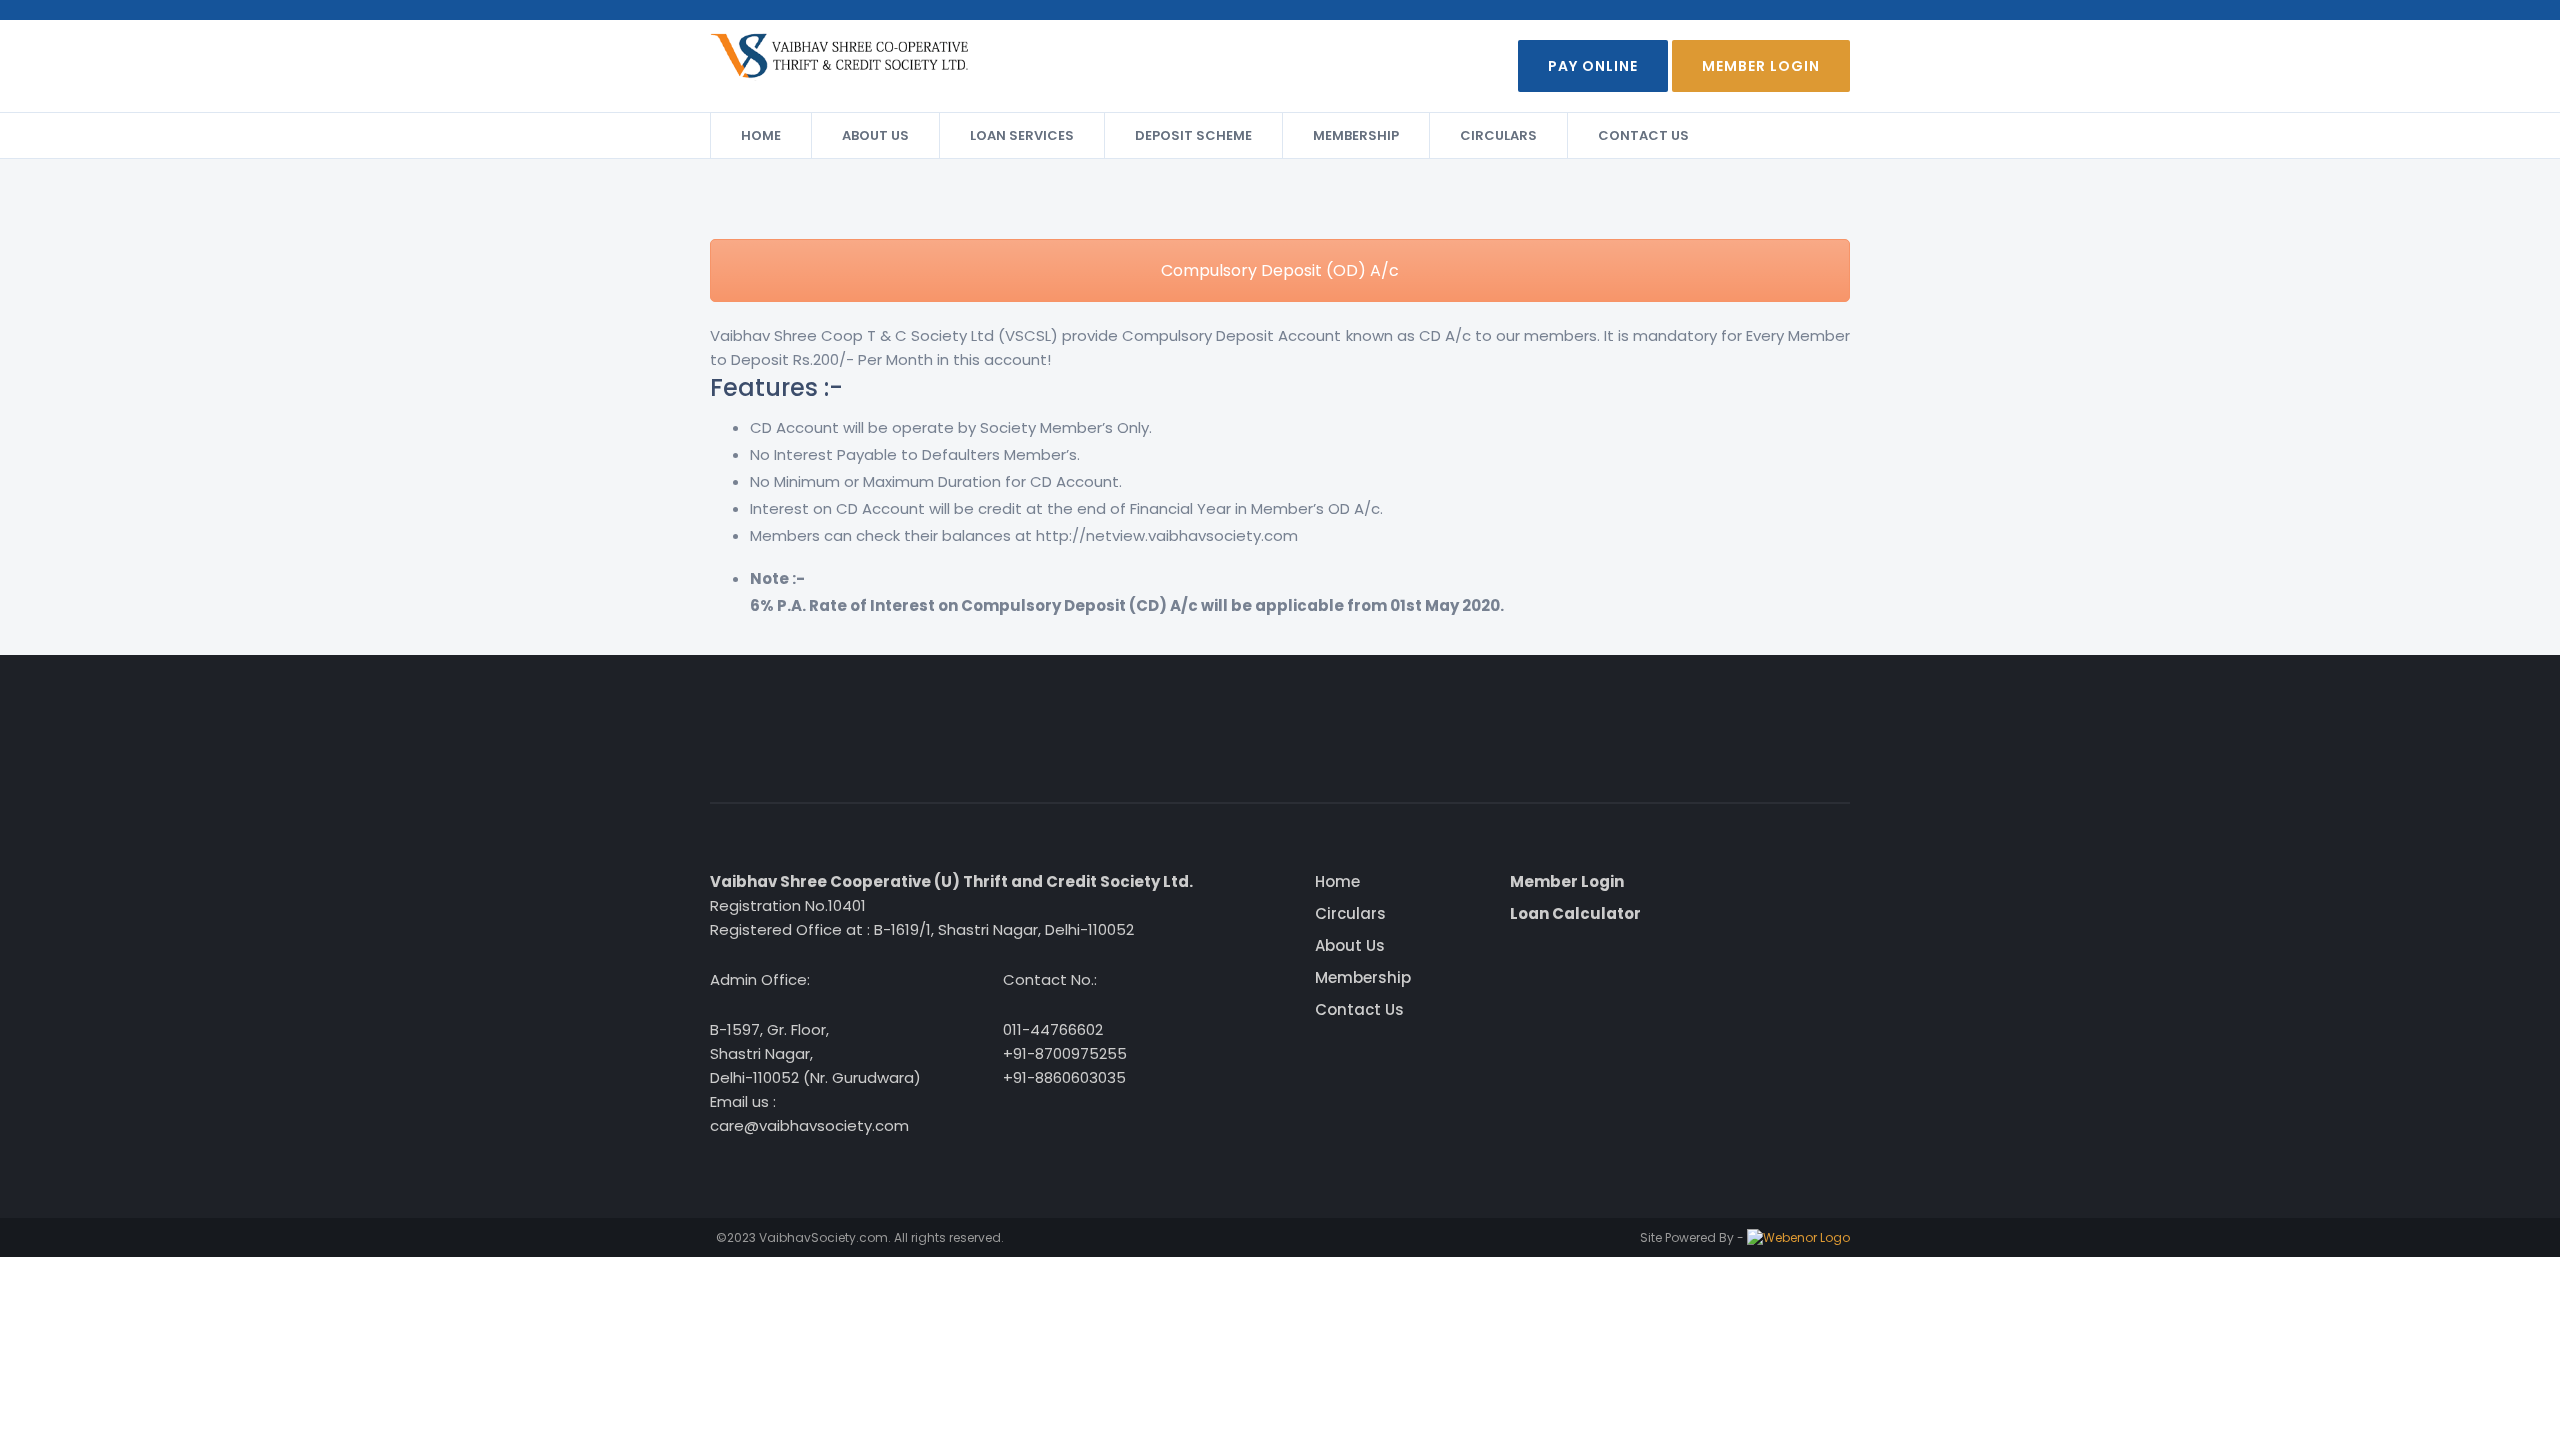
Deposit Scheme (1193, 135)
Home (761, 135)
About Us (1350, 945)
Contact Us (1359, 1009)
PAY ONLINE (1593, 66)
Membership (1356, 135)
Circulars (1498, 135)
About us (875, 135)
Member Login (1761, 66)
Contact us (1643, 135)
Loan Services (1022, 135)
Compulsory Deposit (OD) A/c (1280, 270)
